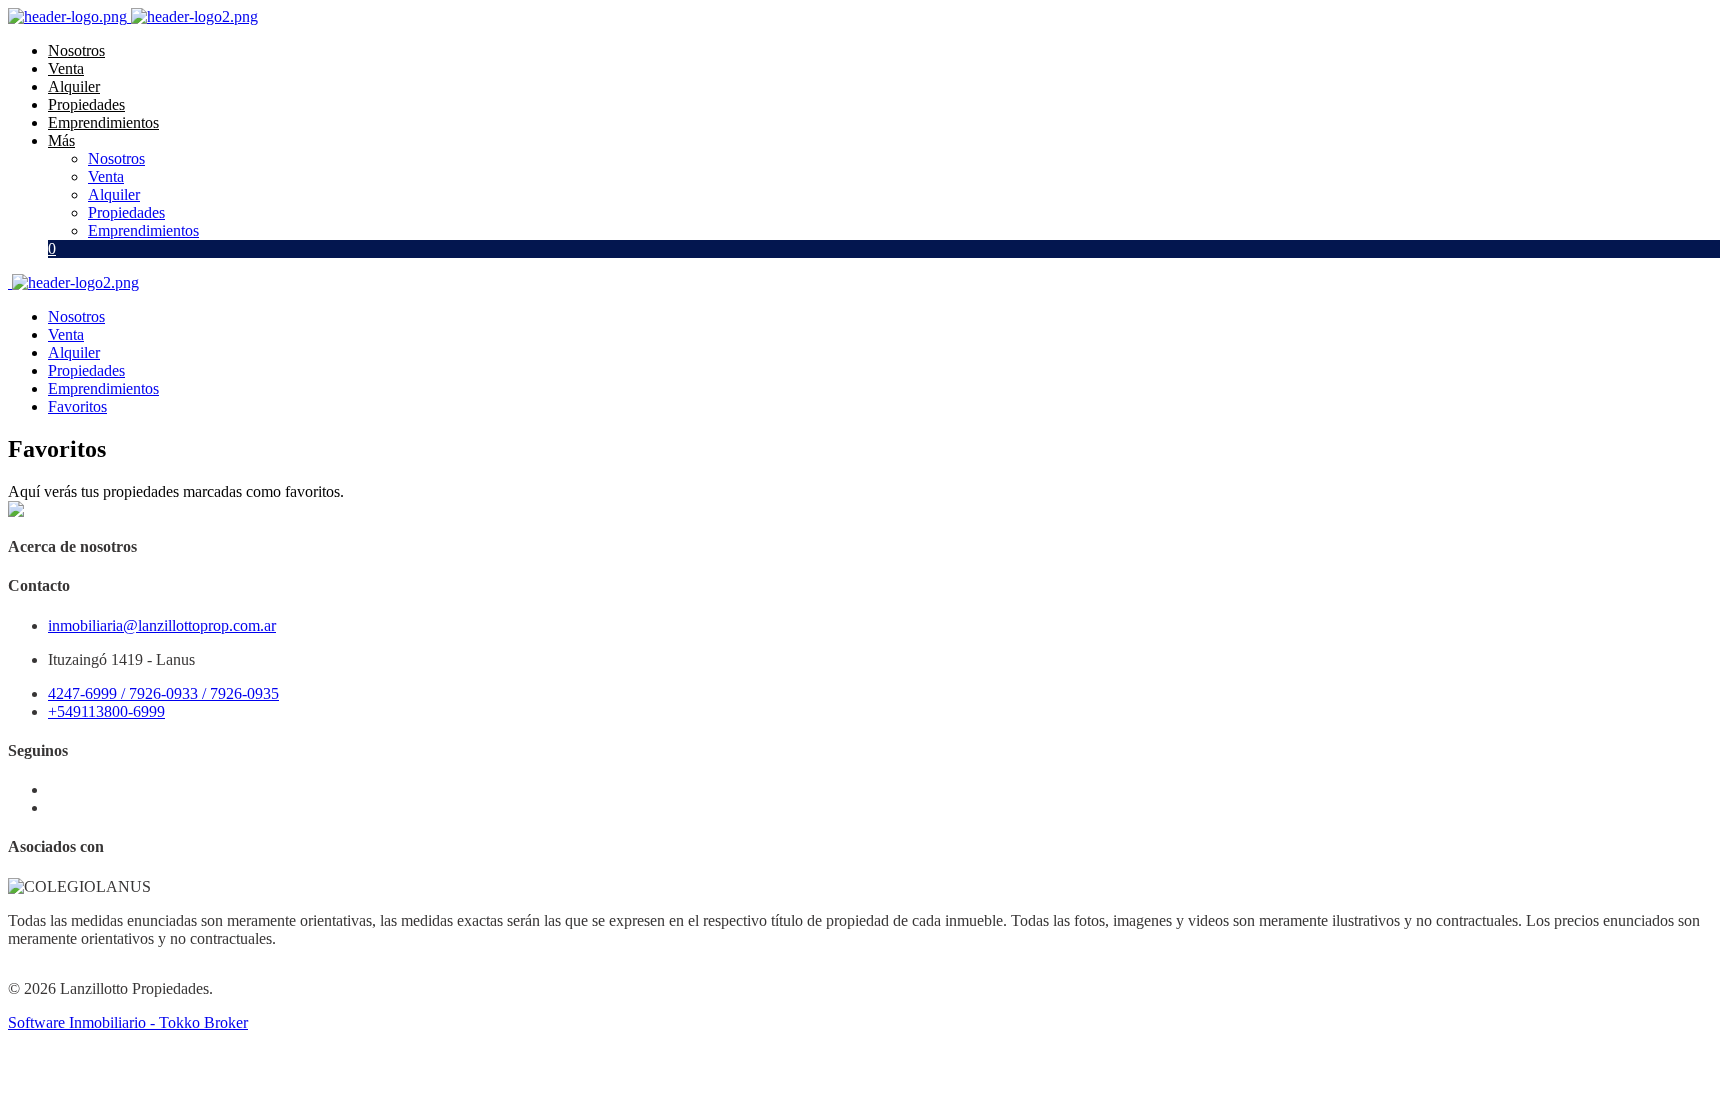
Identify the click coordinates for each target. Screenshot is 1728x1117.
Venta (66, 68)
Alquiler (74, 86)
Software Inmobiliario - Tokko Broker (128, 1022)
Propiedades (86, 104)
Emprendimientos (103, 122)
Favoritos (77, 406)
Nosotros (76, 50)
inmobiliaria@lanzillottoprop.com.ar (162, 625)
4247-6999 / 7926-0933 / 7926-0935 (163, 693)
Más (61, 140)
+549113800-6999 (106, 711)
